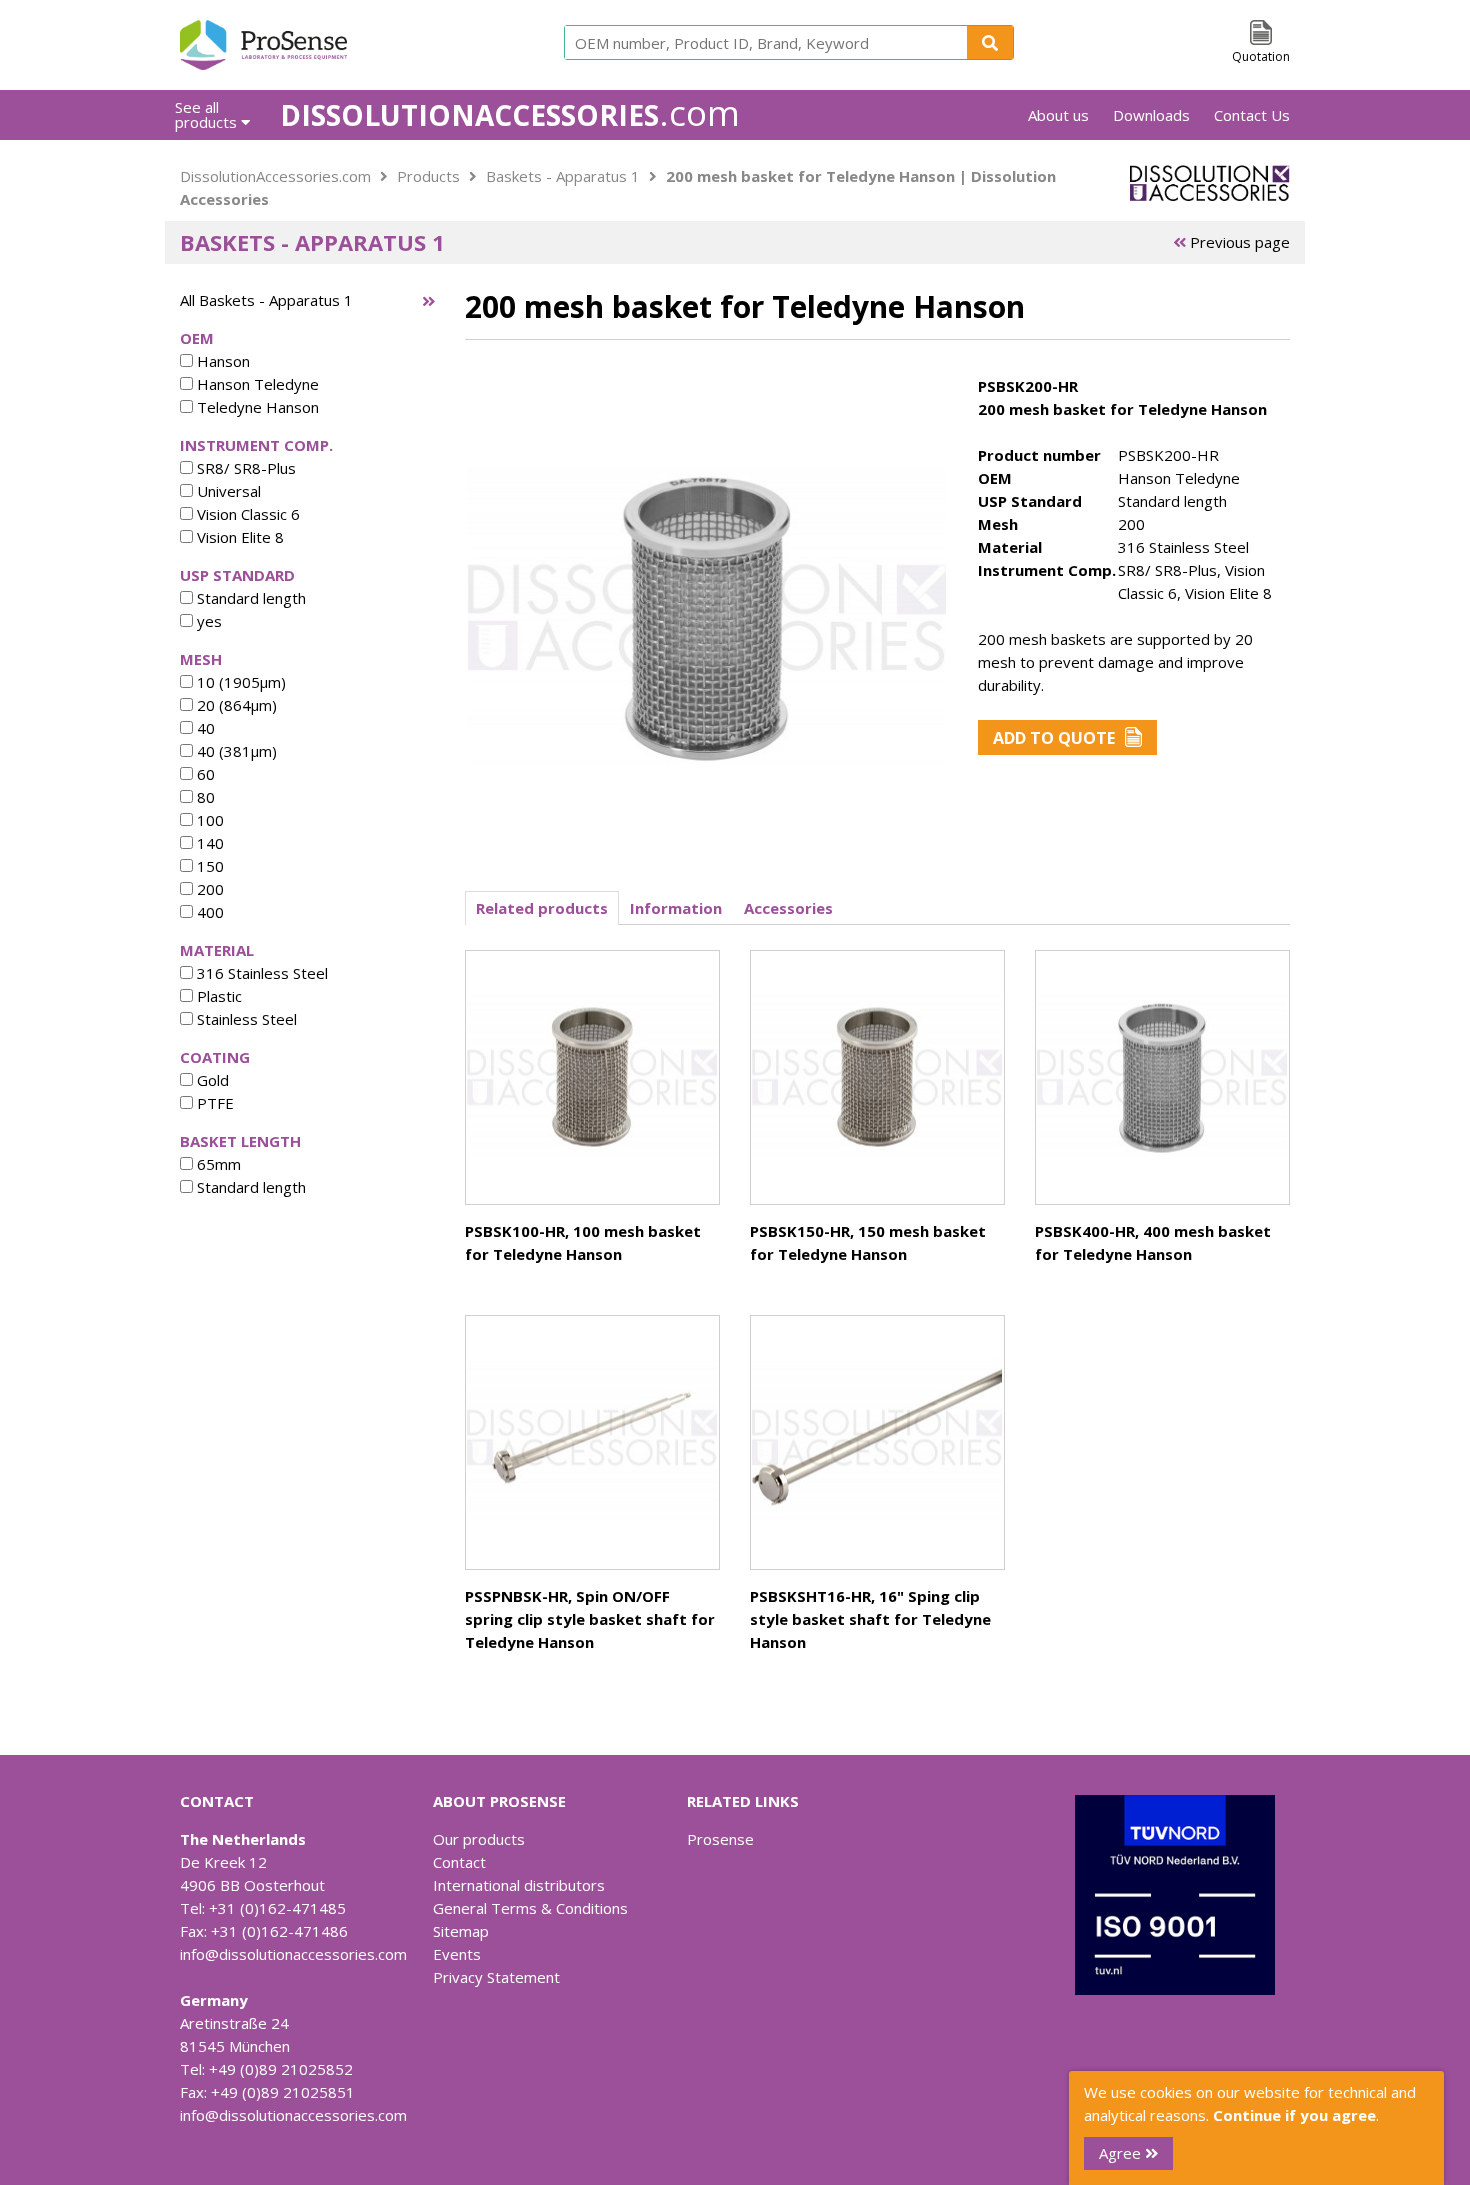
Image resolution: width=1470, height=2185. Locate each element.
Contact (459, 1862)
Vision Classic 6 (246, 514)
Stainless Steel (245, 1019)
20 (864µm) (235, 705)
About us (1058, 115)
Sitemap (461, 1931)
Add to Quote (1054, 738)
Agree (1122, 2153)
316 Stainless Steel (260, 973)
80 (204, 797)
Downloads (1151, 115)
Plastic (217, 996)
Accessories (788, 908)
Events (457, 1954)
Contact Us (1252, 115)
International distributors (519, 1885)
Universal (227, 491)
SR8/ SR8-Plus (244, 468)
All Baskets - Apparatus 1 (266, 300)
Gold (211, 1080)
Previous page (1238, 242)
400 (208, 912)
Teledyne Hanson (256, 407)
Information (676, 908)
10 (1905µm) (239, 682)
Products (428, 176)
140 (208, 843)
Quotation (1261, 56)
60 (204, 774)
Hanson (221, 361)
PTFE (213, 1103)
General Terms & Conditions (530, 1908)
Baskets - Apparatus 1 (563, 176)
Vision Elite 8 (238, 537)
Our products (479, 1839)
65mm (217, 1164)
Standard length (249, 598)
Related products (542, 908)
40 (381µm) (235, 751)
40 (204, 728)
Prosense (720, 1839)
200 (208, 889)
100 (208, 820)
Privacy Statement (496, 1977)
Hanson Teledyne (256, 384)
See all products (208, 114)
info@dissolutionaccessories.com (293, 1954)
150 (208, 866)
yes (207, 621)
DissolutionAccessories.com (275, 176)
